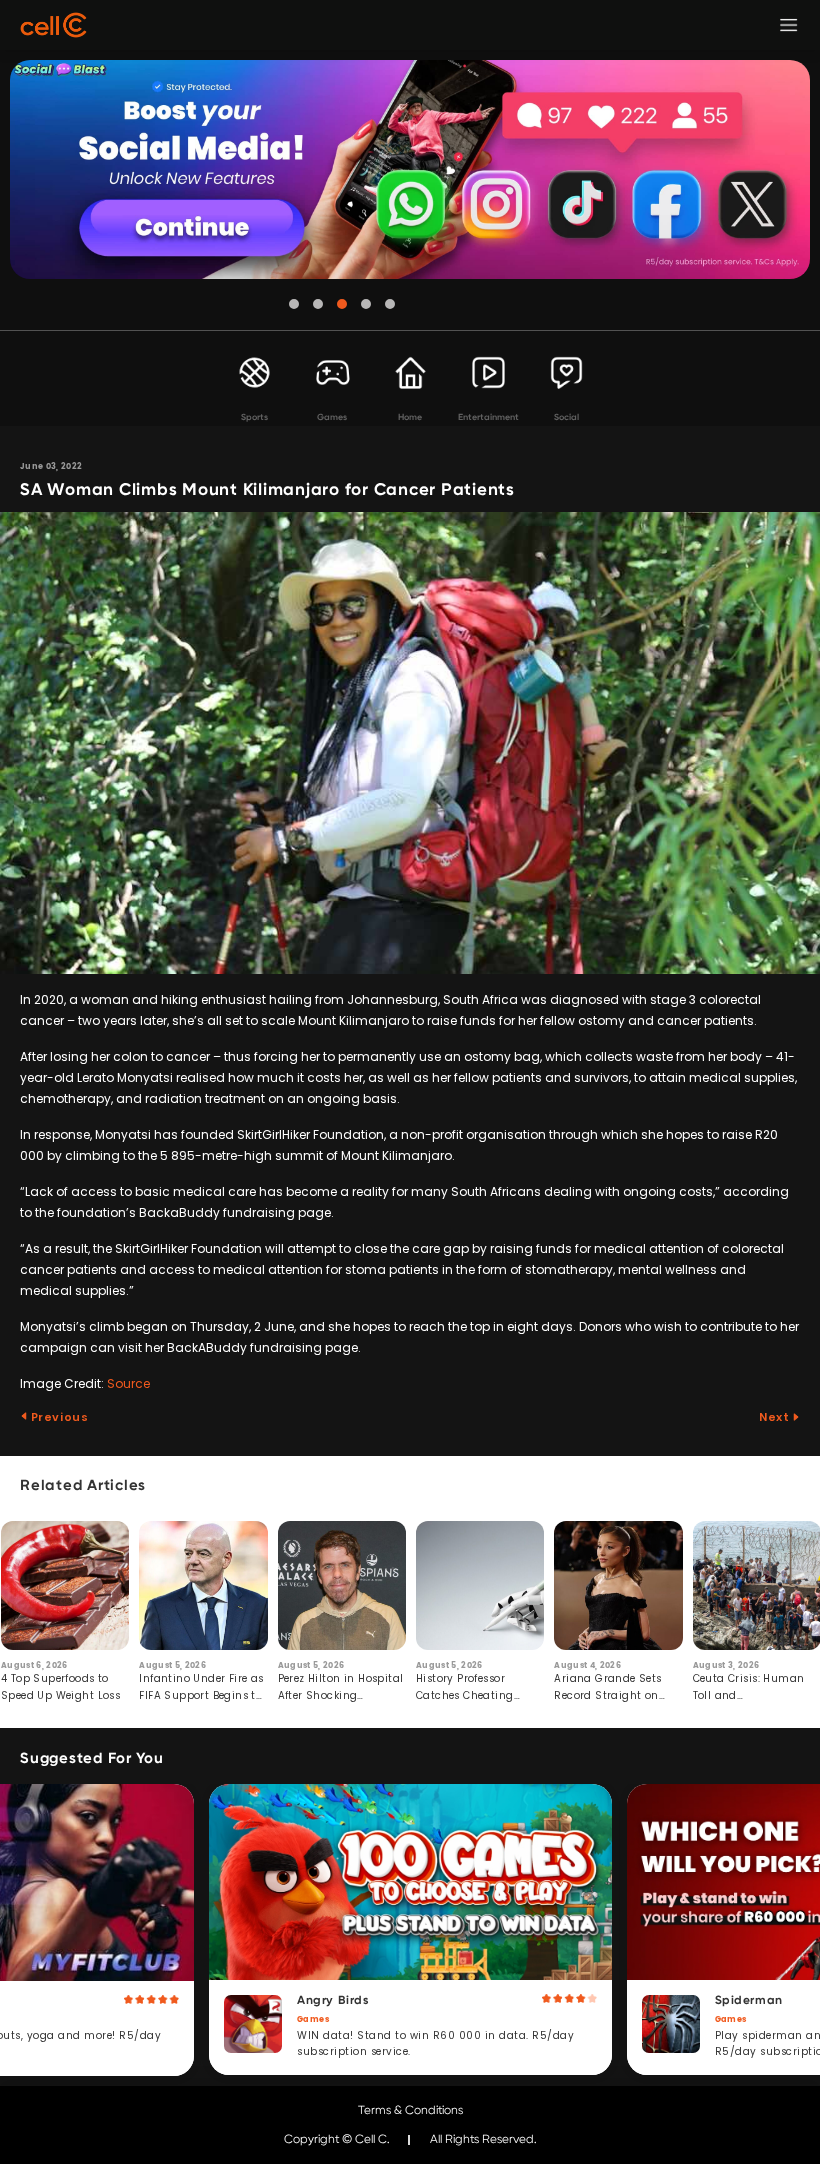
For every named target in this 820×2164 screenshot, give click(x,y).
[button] (294, 304)
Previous (58, 1417)
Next (775, 1417)
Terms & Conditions (410, 2110)
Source (128, 1383)
